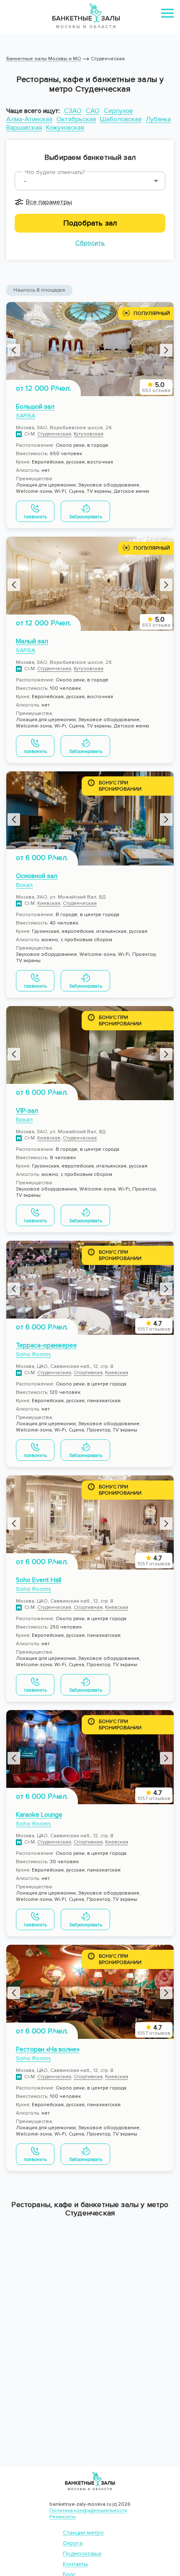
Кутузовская (89, 434)
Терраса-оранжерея (46, 1345)
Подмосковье (82, 2554)
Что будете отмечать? (55, 172)
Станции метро (83, 2533)
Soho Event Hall (39, 1580)
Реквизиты (63, 2517)
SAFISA (26, 416)
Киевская (49, 903)
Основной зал (37, 876)
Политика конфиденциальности (88, 2511)
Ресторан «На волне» (48, 2049)
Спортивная (88, 1373)
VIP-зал (27, 1111)
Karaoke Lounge (39, 1815)
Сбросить (90, 243)
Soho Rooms (33, 1354)
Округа (73, 2543)
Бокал (24, 885)
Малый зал (32, 641)
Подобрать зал (90, 223)
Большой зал (35, 407)
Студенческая (54, 434)
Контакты (75, 2564)
